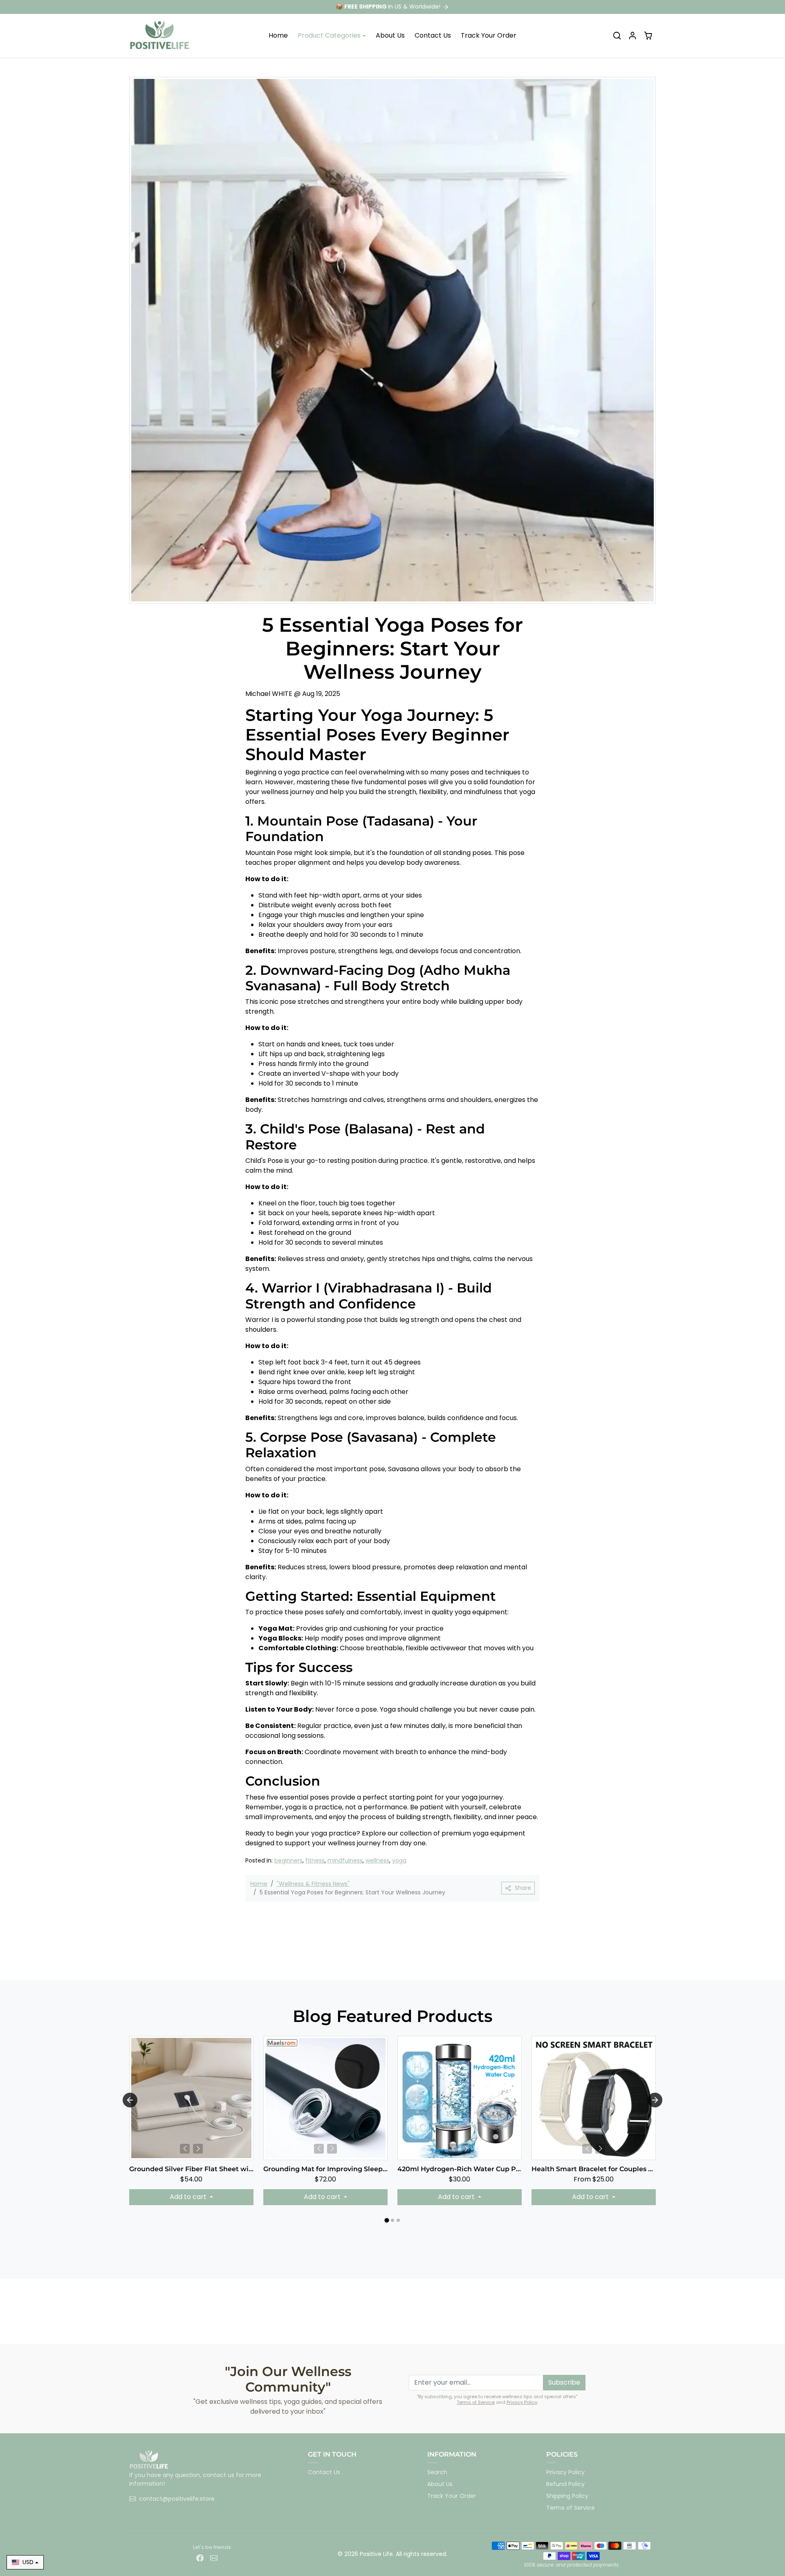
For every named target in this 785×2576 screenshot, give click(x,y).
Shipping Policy (567, 2496)
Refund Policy (565, 2484)
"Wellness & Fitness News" (313, 1884)
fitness (315, 1860)
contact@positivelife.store (177, 2499)
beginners (288, 1860)
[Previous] (185, 2149)
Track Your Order (489, 35)
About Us (390, 35)
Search (437, 2472)
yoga (399, 1860)
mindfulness (345, 1860)
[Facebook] (200, 2558)
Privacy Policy (522, 2402)
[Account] (632, 36)
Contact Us (433, 35)
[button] (617, 36)
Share (523, 1888)
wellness (377, 1860)
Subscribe (564, 2382)
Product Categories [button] (329, 35)
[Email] (214, 2558)
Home (278, 35)
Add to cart (189, 2197)
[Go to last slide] (130, 2100)
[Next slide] (655, 2100)
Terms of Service (476, 2402)
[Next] (198, 2149)
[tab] (387, 2220)
